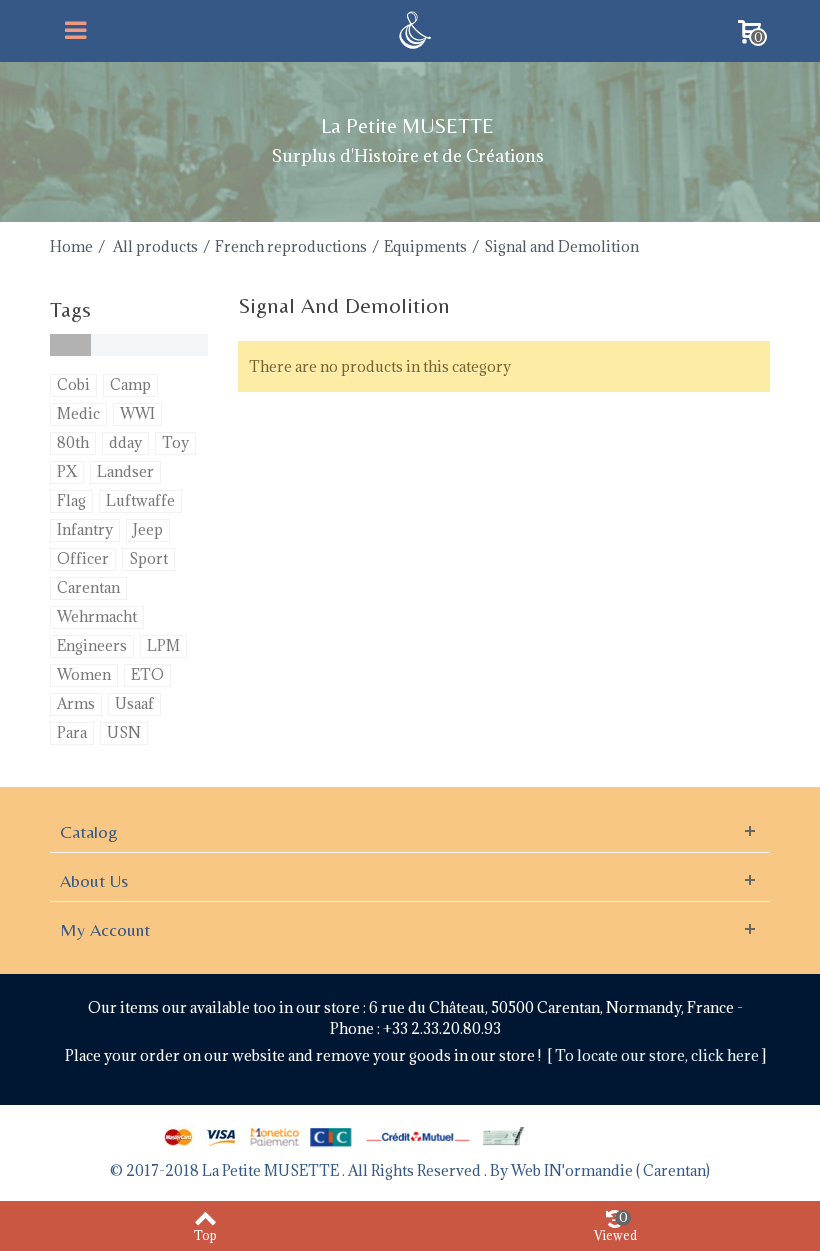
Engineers (92, 645)
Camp (130, 384)
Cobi (73, 384)
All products (155, 246)
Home (71, 246)
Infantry (85, 529)
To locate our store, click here (658, 1055)
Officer (83, 558)
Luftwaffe (140, 500)
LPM (163, 645)
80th (73, 442)
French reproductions (291, 246)
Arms (76, 703)
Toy (175, 442)
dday (125, 442)
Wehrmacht (97, 616)
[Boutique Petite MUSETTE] (412, 28)
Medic (78, 413)
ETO (147, 674)
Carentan (88, 587)
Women (84, 674)
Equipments (425, 246)
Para (72, 732)
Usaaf (134, 703)
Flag (71, 500)
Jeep (148, 529)
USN (124, 732)
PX (67, 471)
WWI (137, 413)
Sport (148, 558)
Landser (125, 471)
